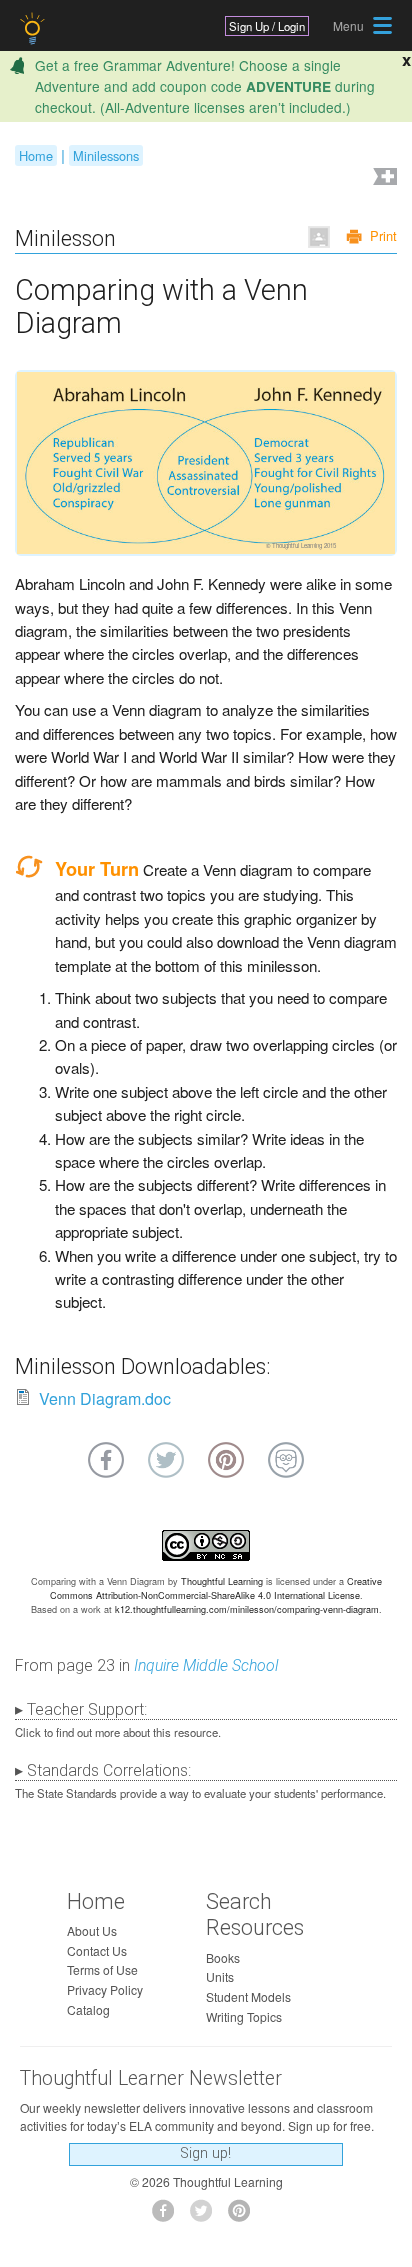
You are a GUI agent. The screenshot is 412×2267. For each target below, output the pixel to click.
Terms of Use (102, 1969)
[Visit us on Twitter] (206, 2216)
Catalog (88, 2009)
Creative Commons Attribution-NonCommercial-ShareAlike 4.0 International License (216, 1588)
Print (383, 235)
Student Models (248, 1996)
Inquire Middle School (206, 1665)
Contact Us (97, 1950)
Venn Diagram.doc (105, 1398)
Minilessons (106, 155)
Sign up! (205, 2153)
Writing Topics (244, 2016)
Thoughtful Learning (222, 1581)
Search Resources (255, 1915)
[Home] (34, 28)
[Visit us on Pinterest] (244, 2216)
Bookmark (383, 178)
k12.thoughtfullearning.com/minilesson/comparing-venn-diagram (247, 1609)
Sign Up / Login (267, 26)
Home (36, 155)
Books (223, 1957)
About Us (92, 1930)
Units (220, 1976)
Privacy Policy (105, 1989)
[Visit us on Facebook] (168, 2216)
